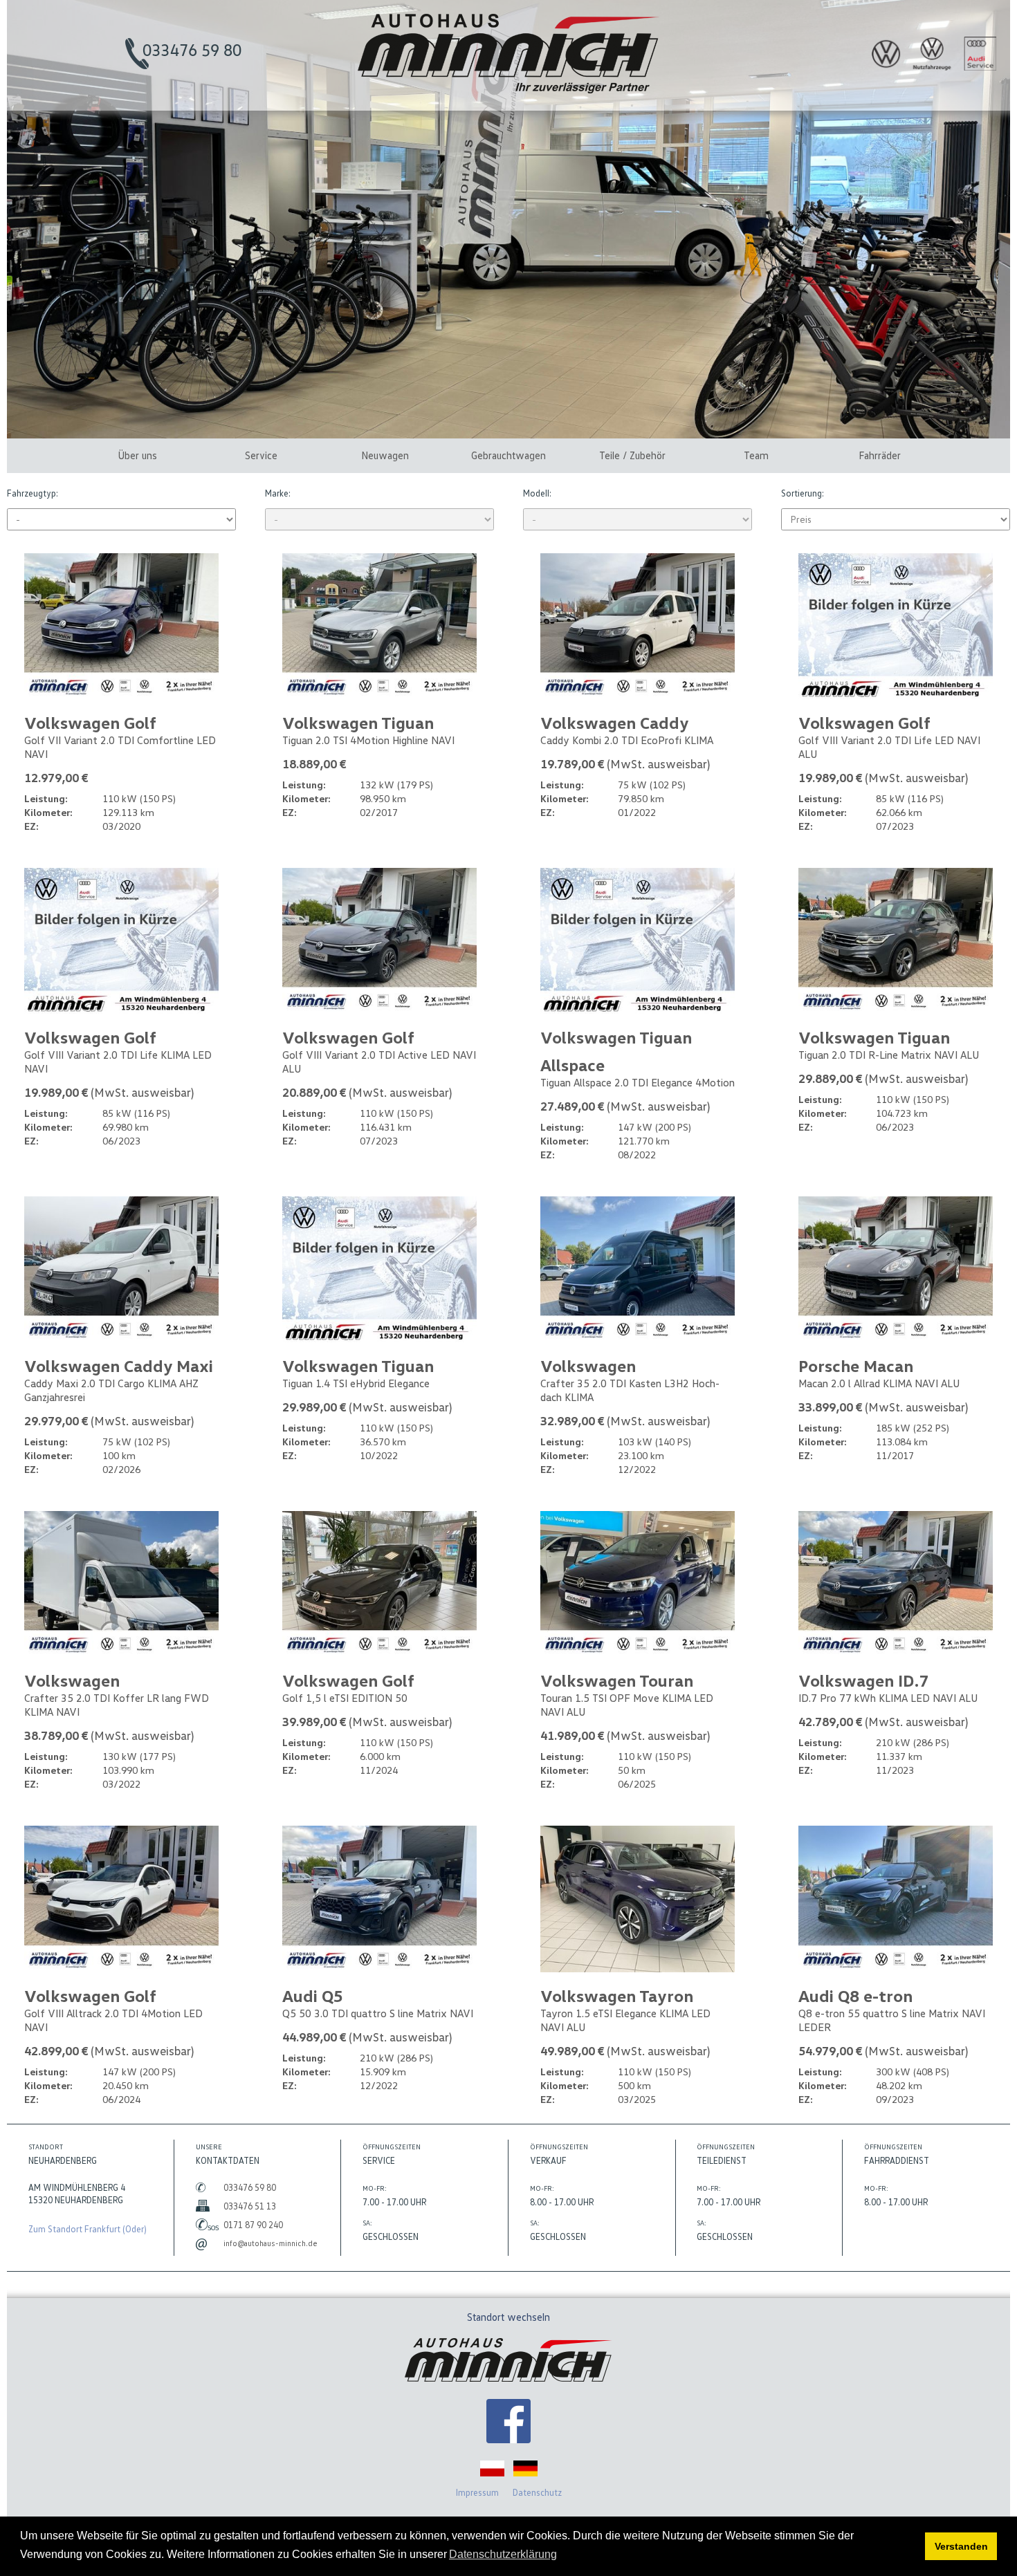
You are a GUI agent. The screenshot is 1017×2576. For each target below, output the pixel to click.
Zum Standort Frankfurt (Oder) (88, 2229)
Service (261, 455)
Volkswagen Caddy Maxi (119, 1365)
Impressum (477, 2492)
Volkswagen (588, 1365)
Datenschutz (537, 2492)
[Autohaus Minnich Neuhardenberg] (508, 90)
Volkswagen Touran (617, 1680)
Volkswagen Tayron (617, 1995)
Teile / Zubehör (632, 455)
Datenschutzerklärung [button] (503, 2554)
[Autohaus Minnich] (508, 2423)
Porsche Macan (856, 1365)
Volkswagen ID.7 (863, 1680)
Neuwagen (385, 455)
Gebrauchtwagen (508, 455)
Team (756, 455)
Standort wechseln (508, 2317)
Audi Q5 (313, 1995)
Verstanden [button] (961, 2546)
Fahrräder (880, 455)
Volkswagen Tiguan (358, 722)
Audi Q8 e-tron (855, 1995)
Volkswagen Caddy (615, 722)
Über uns (137, 455)
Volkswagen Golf (90, 722)
